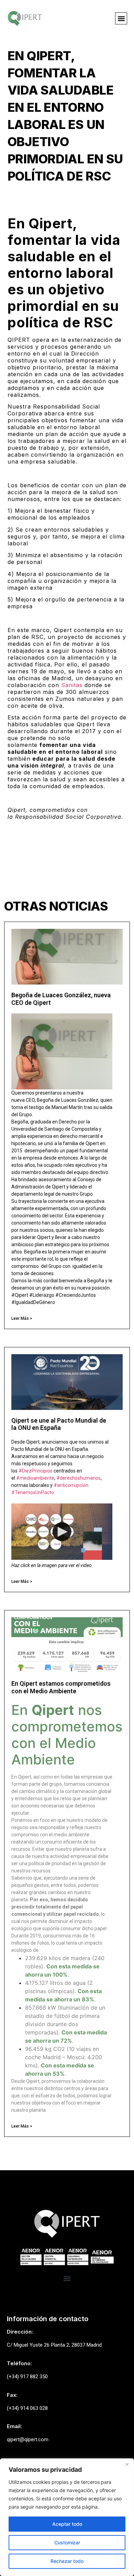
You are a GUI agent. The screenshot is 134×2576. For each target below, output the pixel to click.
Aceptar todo (67, 2524)
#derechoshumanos (79, 1478)
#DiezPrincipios (36, 1471)
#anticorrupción (71, 1485)
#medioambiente (35, 1478)
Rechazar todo (67, 2561)
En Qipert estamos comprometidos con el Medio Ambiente (61, 1687)
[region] (67, 2517)
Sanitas (72, 685)
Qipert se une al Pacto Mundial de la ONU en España (59, 1424)
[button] (121, 18)
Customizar (67, 2542)
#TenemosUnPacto (33, 1492)
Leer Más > (22, 1318)
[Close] (127, 2464)
